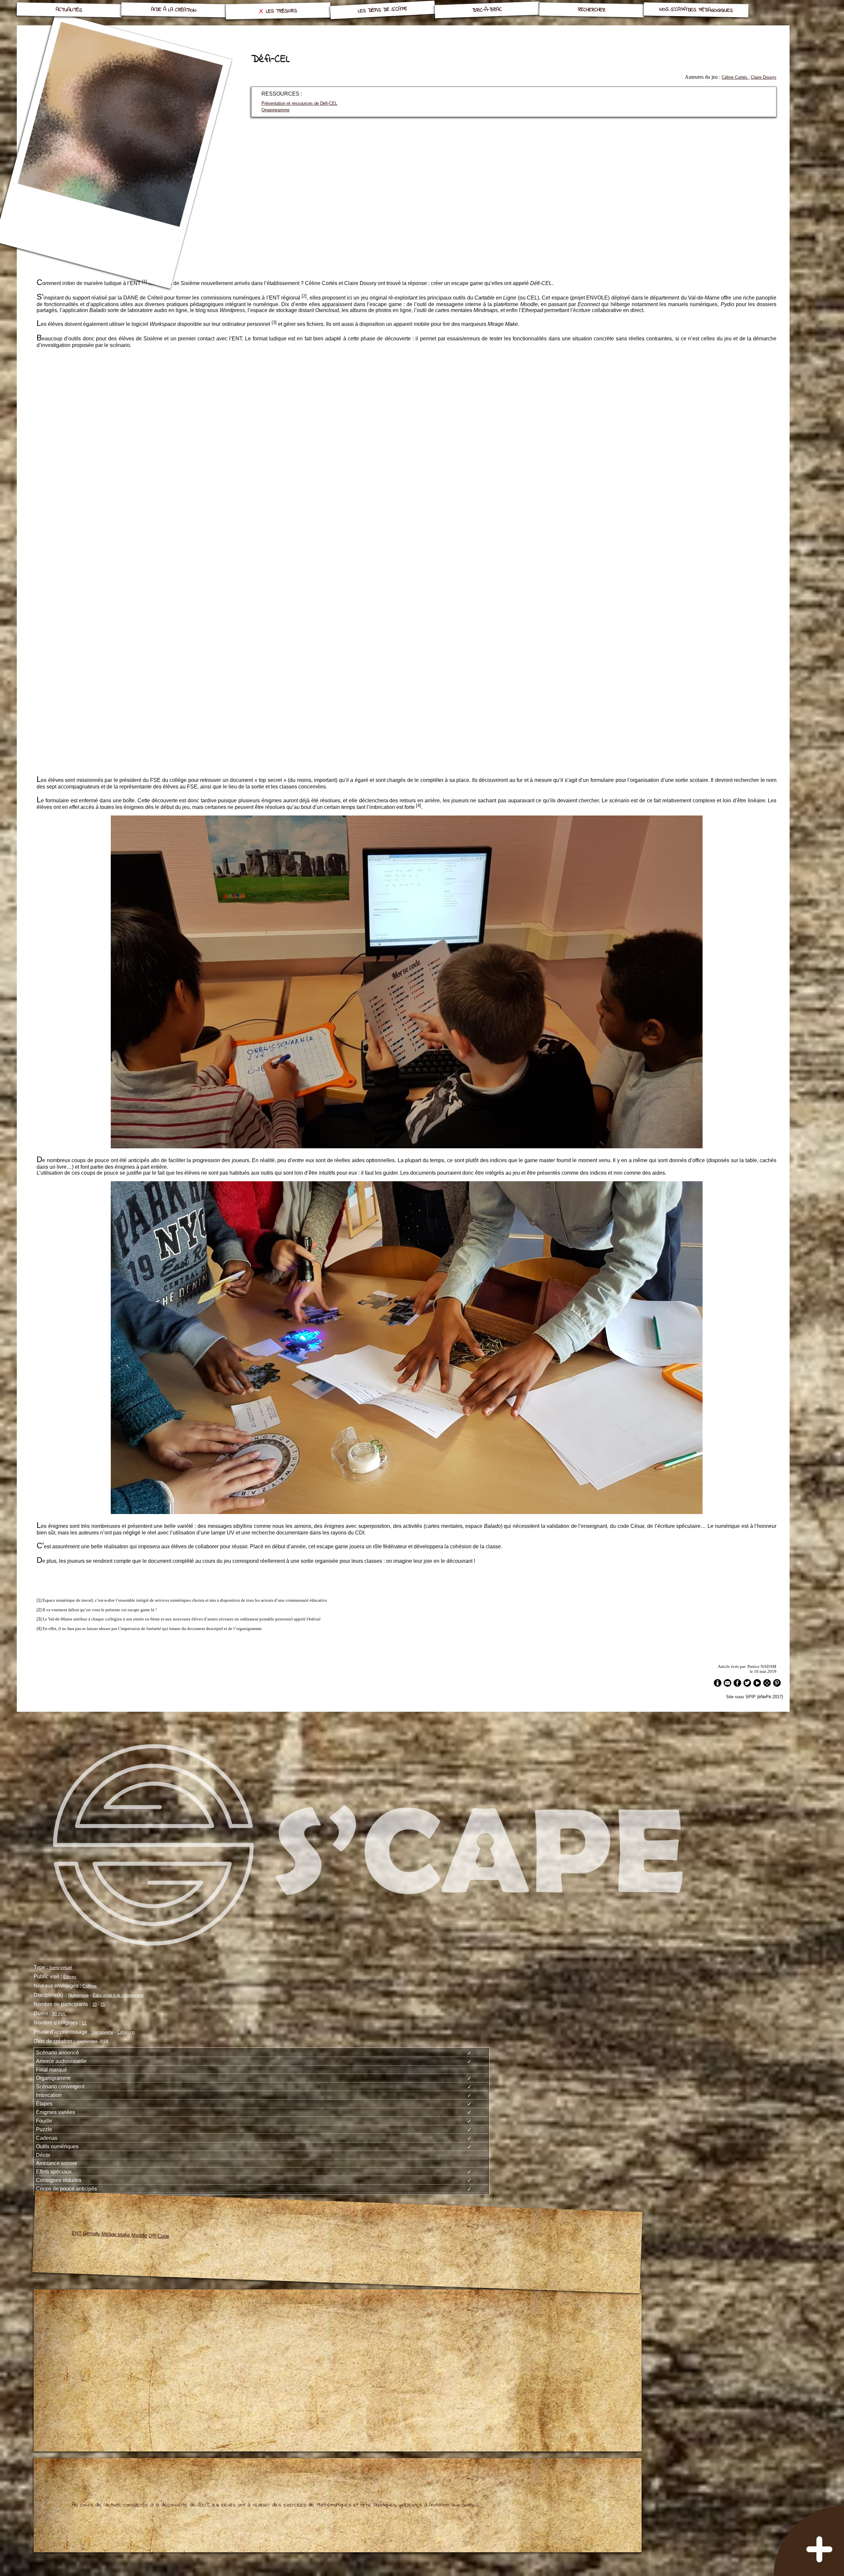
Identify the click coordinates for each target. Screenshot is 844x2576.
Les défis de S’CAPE (383, 10)
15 (103, 2004)
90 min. (59, 2014)
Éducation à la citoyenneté (118, 1995)
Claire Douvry (764, 77)
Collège (90, 1986)
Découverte (102, 2032)
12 (84, 2023)
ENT (77, 2233)
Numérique (78, 1995)
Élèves (70, 1977)
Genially (92, 2233)
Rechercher (592, 10)
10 (94, 2004)
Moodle (140, 2235)
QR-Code (159, 2236)
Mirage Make (116, 2234)
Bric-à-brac (487, 10)
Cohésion (126, 2032)
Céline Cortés (735, 77)
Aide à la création (174, 10)
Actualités (69, 10)
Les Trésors (282, 11)
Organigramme (275, 110)
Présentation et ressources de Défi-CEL (299, 103)
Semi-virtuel (60, 1968)
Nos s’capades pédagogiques (696, 10)
